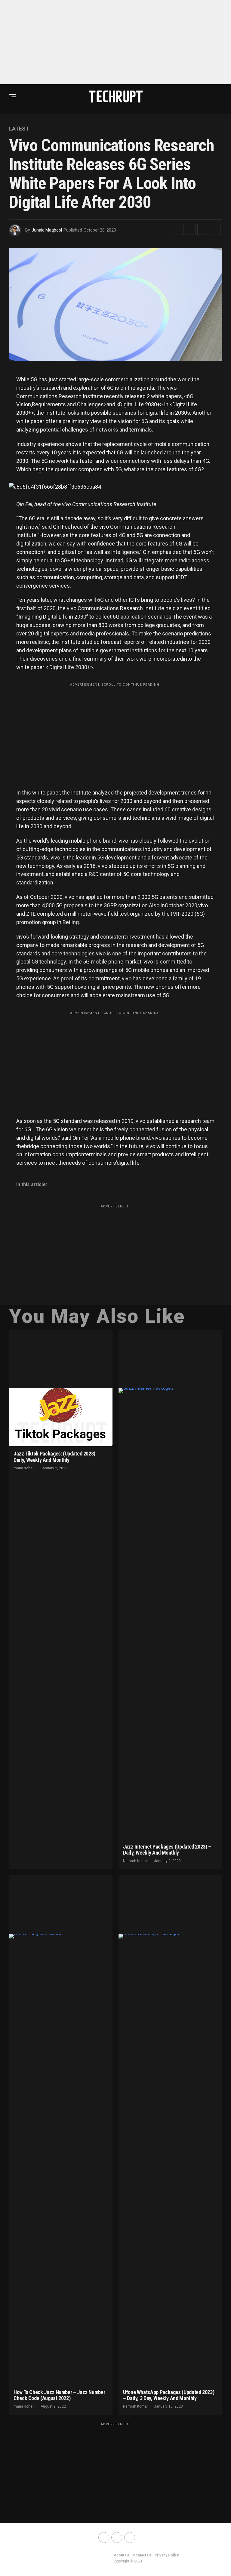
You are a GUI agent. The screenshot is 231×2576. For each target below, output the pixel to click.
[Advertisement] (115, 42)
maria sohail (24, 1468)
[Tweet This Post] (190, 229)
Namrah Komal (135, 1861)
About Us (122, 2555)
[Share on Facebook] (178, 229)
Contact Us (142, 2555)
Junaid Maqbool (47, 230)
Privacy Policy (167, 2555)
